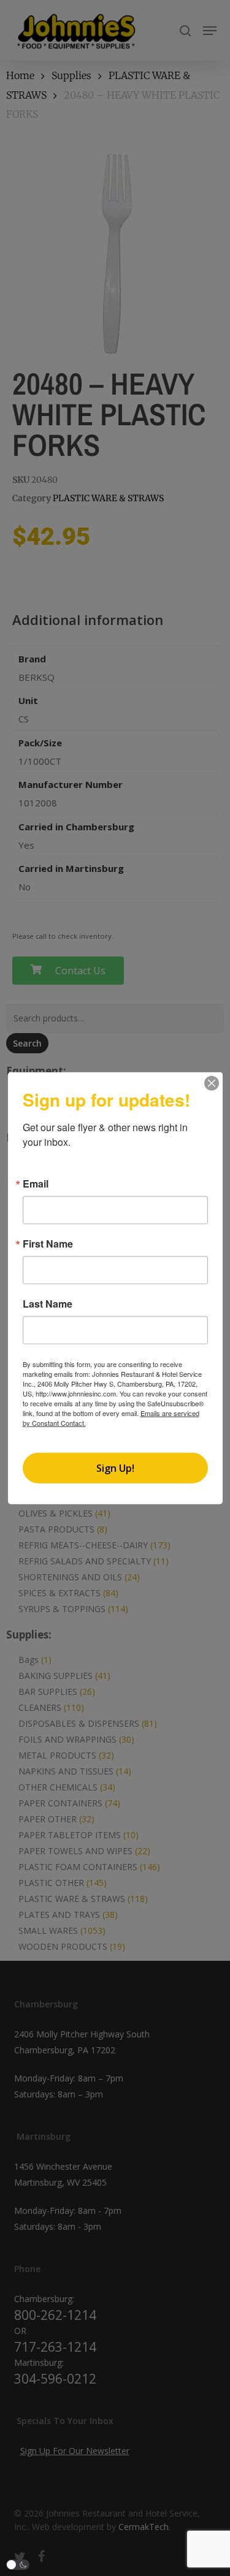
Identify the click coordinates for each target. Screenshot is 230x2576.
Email (36, 1184)
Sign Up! (115, 1468)
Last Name (48, 1304)
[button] (18, 2565)
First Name (48, 1244)
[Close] (212, 1083)
